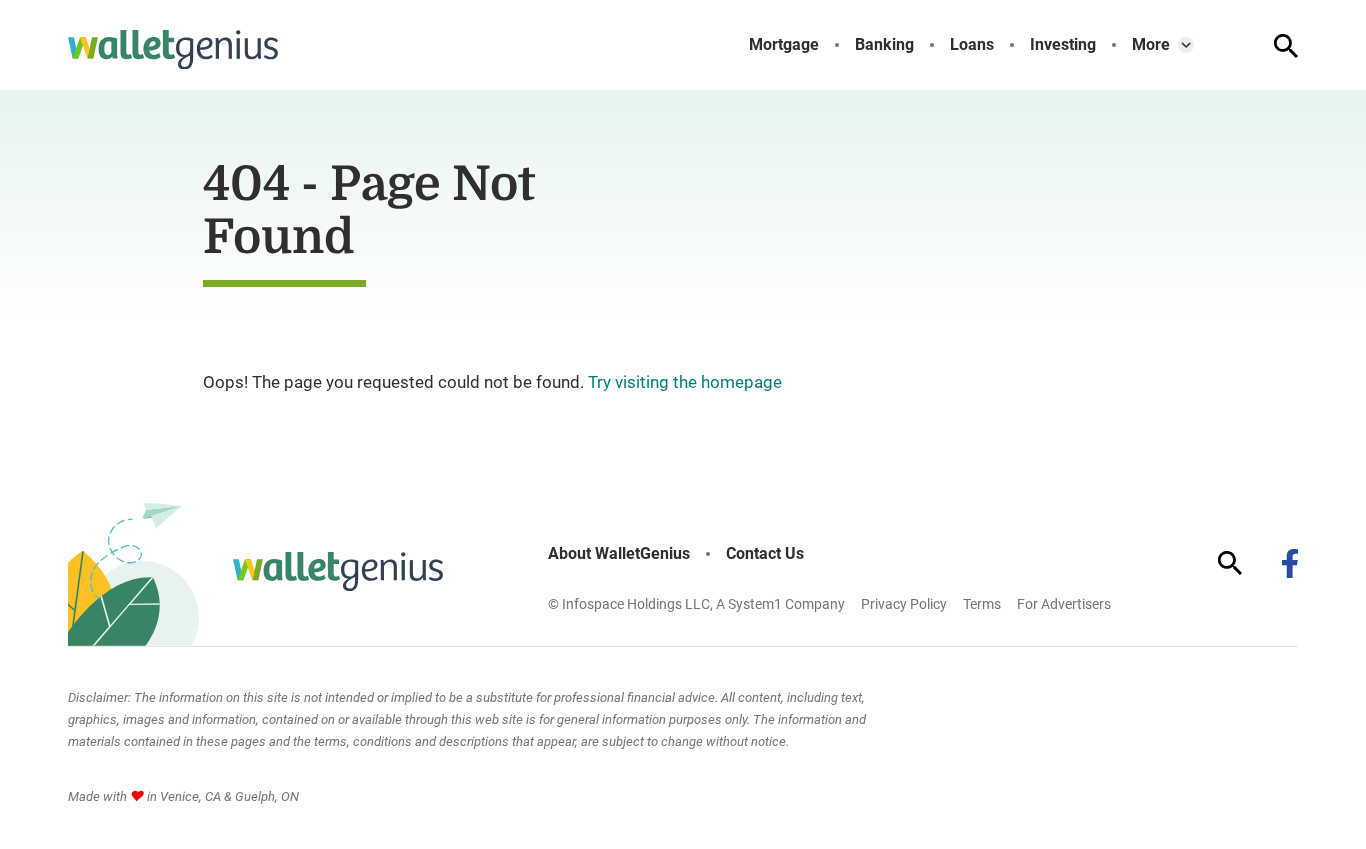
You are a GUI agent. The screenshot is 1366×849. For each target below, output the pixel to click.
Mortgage (784, 45)
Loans (972, 45)
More (1151, 45)
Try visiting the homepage (685, 382)
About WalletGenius (619, 554)
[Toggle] (1186, 45)
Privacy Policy (904, 604)
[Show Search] (1286, 46)
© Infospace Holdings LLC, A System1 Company (696, 604)
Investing (1063, 45)
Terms (982, 604)
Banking (884, 45)
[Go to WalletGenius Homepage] (173, 50)
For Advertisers (1064, 604)
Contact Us (765, 554)
